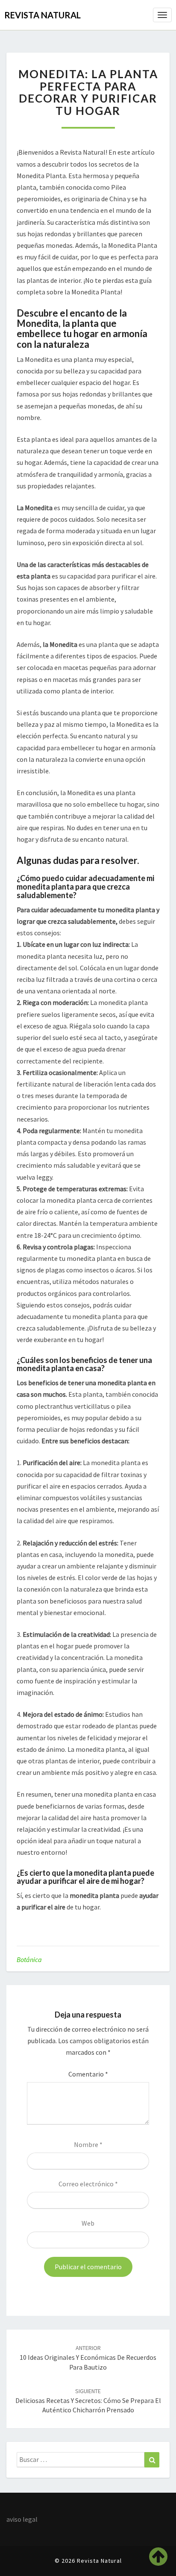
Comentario (88, 2074)
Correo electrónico (88, 2184)
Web (88, 2223)
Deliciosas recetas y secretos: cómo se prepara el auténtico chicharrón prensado (88, 2401)
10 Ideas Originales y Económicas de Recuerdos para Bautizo (88, 2358)
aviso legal (22, 2519)
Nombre (88, 2144)
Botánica (29, 1959)
